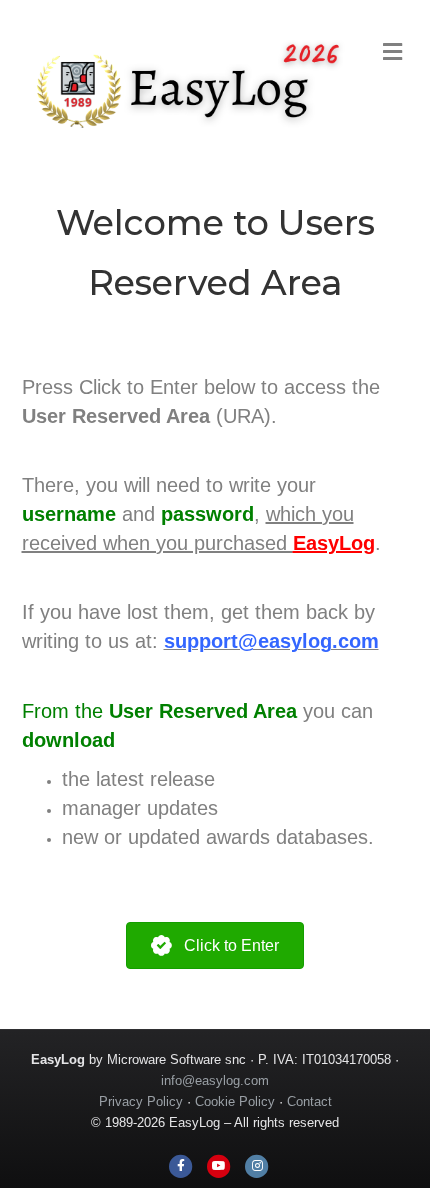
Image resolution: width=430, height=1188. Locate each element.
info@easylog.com (215, 1080)
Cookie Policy (235, 1101)
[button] (215, 945)
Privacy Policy (141, 1101)
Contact (309, 1101)
